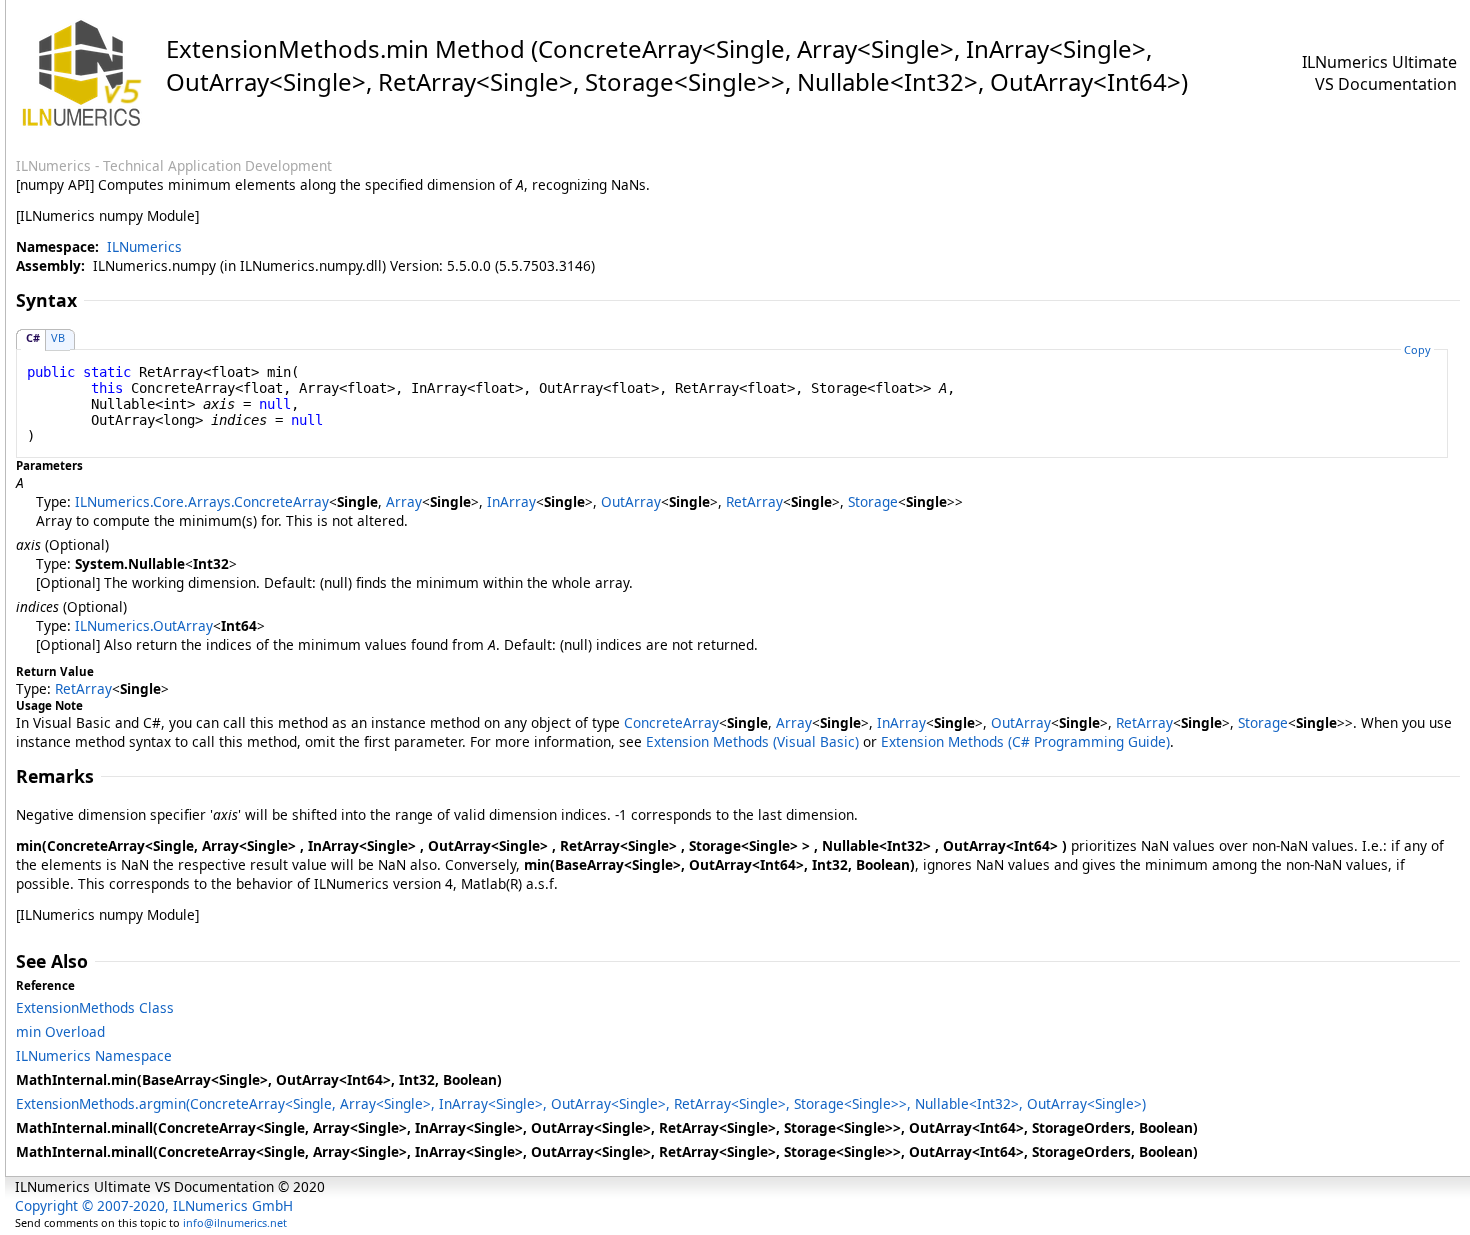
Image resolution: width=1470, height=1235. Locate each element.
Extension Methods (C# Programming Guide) (1025, 741)
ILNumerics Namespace (94, 1055)
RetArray (754, 501)
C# (33, 337)
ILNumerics (144, 246)
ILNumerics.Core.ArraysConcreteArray (202, 501)
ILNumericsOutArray (144, 625)
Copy (1417, 349)
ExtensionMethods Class (95, 1007)
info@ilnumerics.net (235, 1222)
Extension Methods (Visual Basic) (752, 741)
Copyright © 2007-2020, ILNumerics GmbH (154, 1205)
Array (404, 501)
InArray (511, 501)
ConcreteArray (671, 722)
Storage (873, 501)
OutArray (631, 501)
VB (58, 337)
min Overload (60, 1031)
